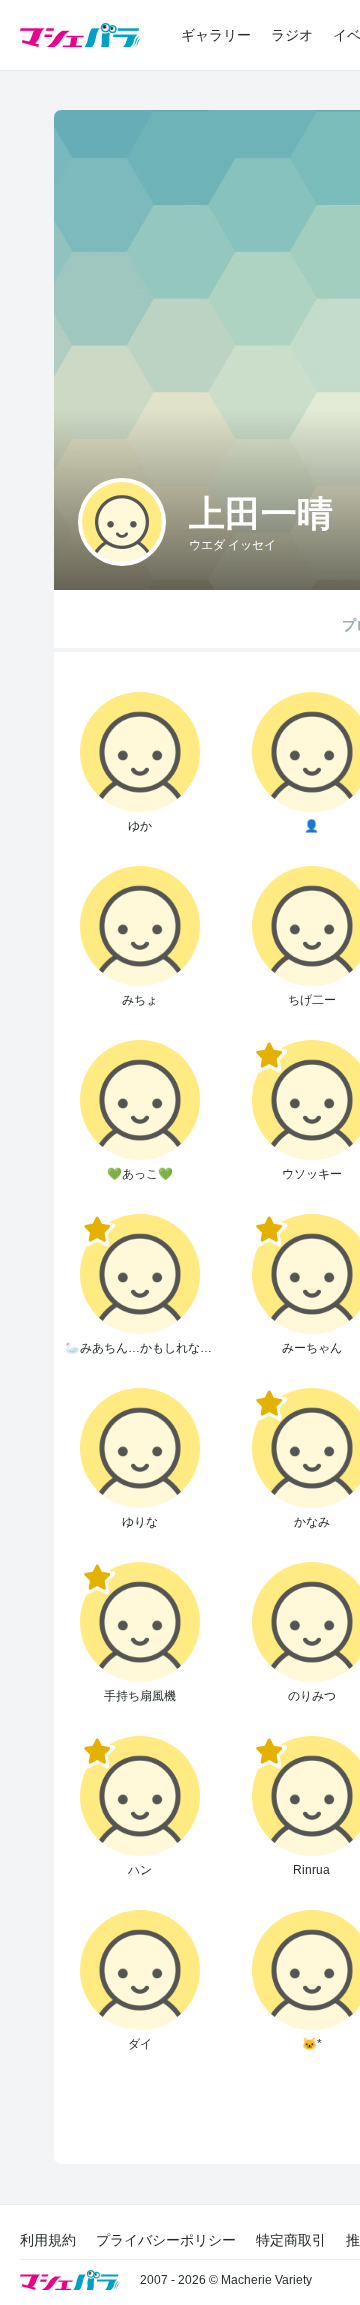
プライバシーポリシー (166, 2240)
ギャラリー (216, 35)
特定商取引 (291, 2240)
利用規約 (48, 2240)
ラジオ (292, 35)
